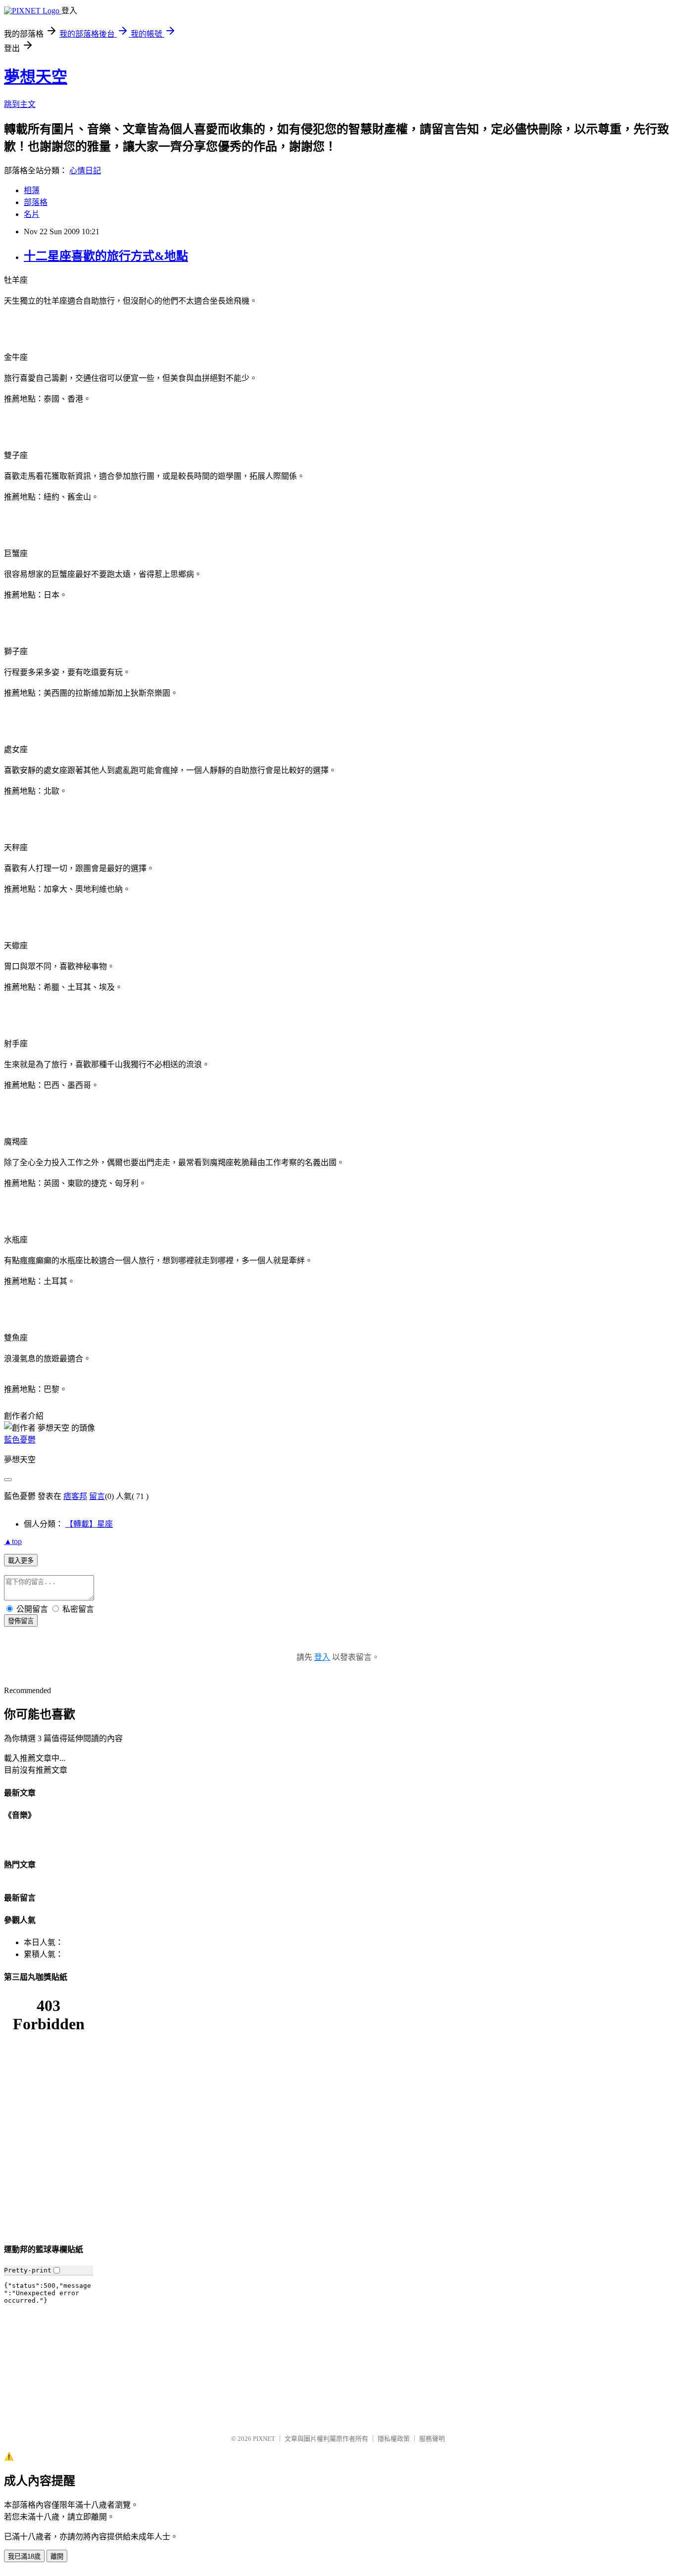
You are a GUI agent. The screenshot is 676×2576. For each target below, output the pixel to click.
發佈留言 (21, 1621)
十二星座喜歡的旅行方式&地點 (106, 256)
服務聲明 (432, 2439)
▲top (13, 1541)
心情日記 (85, 171)
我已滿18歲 (24, 2556)
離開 (57, 2556)
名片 (32, 214)
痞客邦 (75, 1496)
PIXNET (264, 2439)
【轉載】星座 (89, 1524)
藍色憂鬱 (20, 1440)
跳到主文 (20, 104)
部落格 (36, 202)
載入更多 (21, 1561)
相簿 (32, 190)
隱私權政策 (394, 2439)
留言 (97, 1496)
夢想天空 (36, 77)
